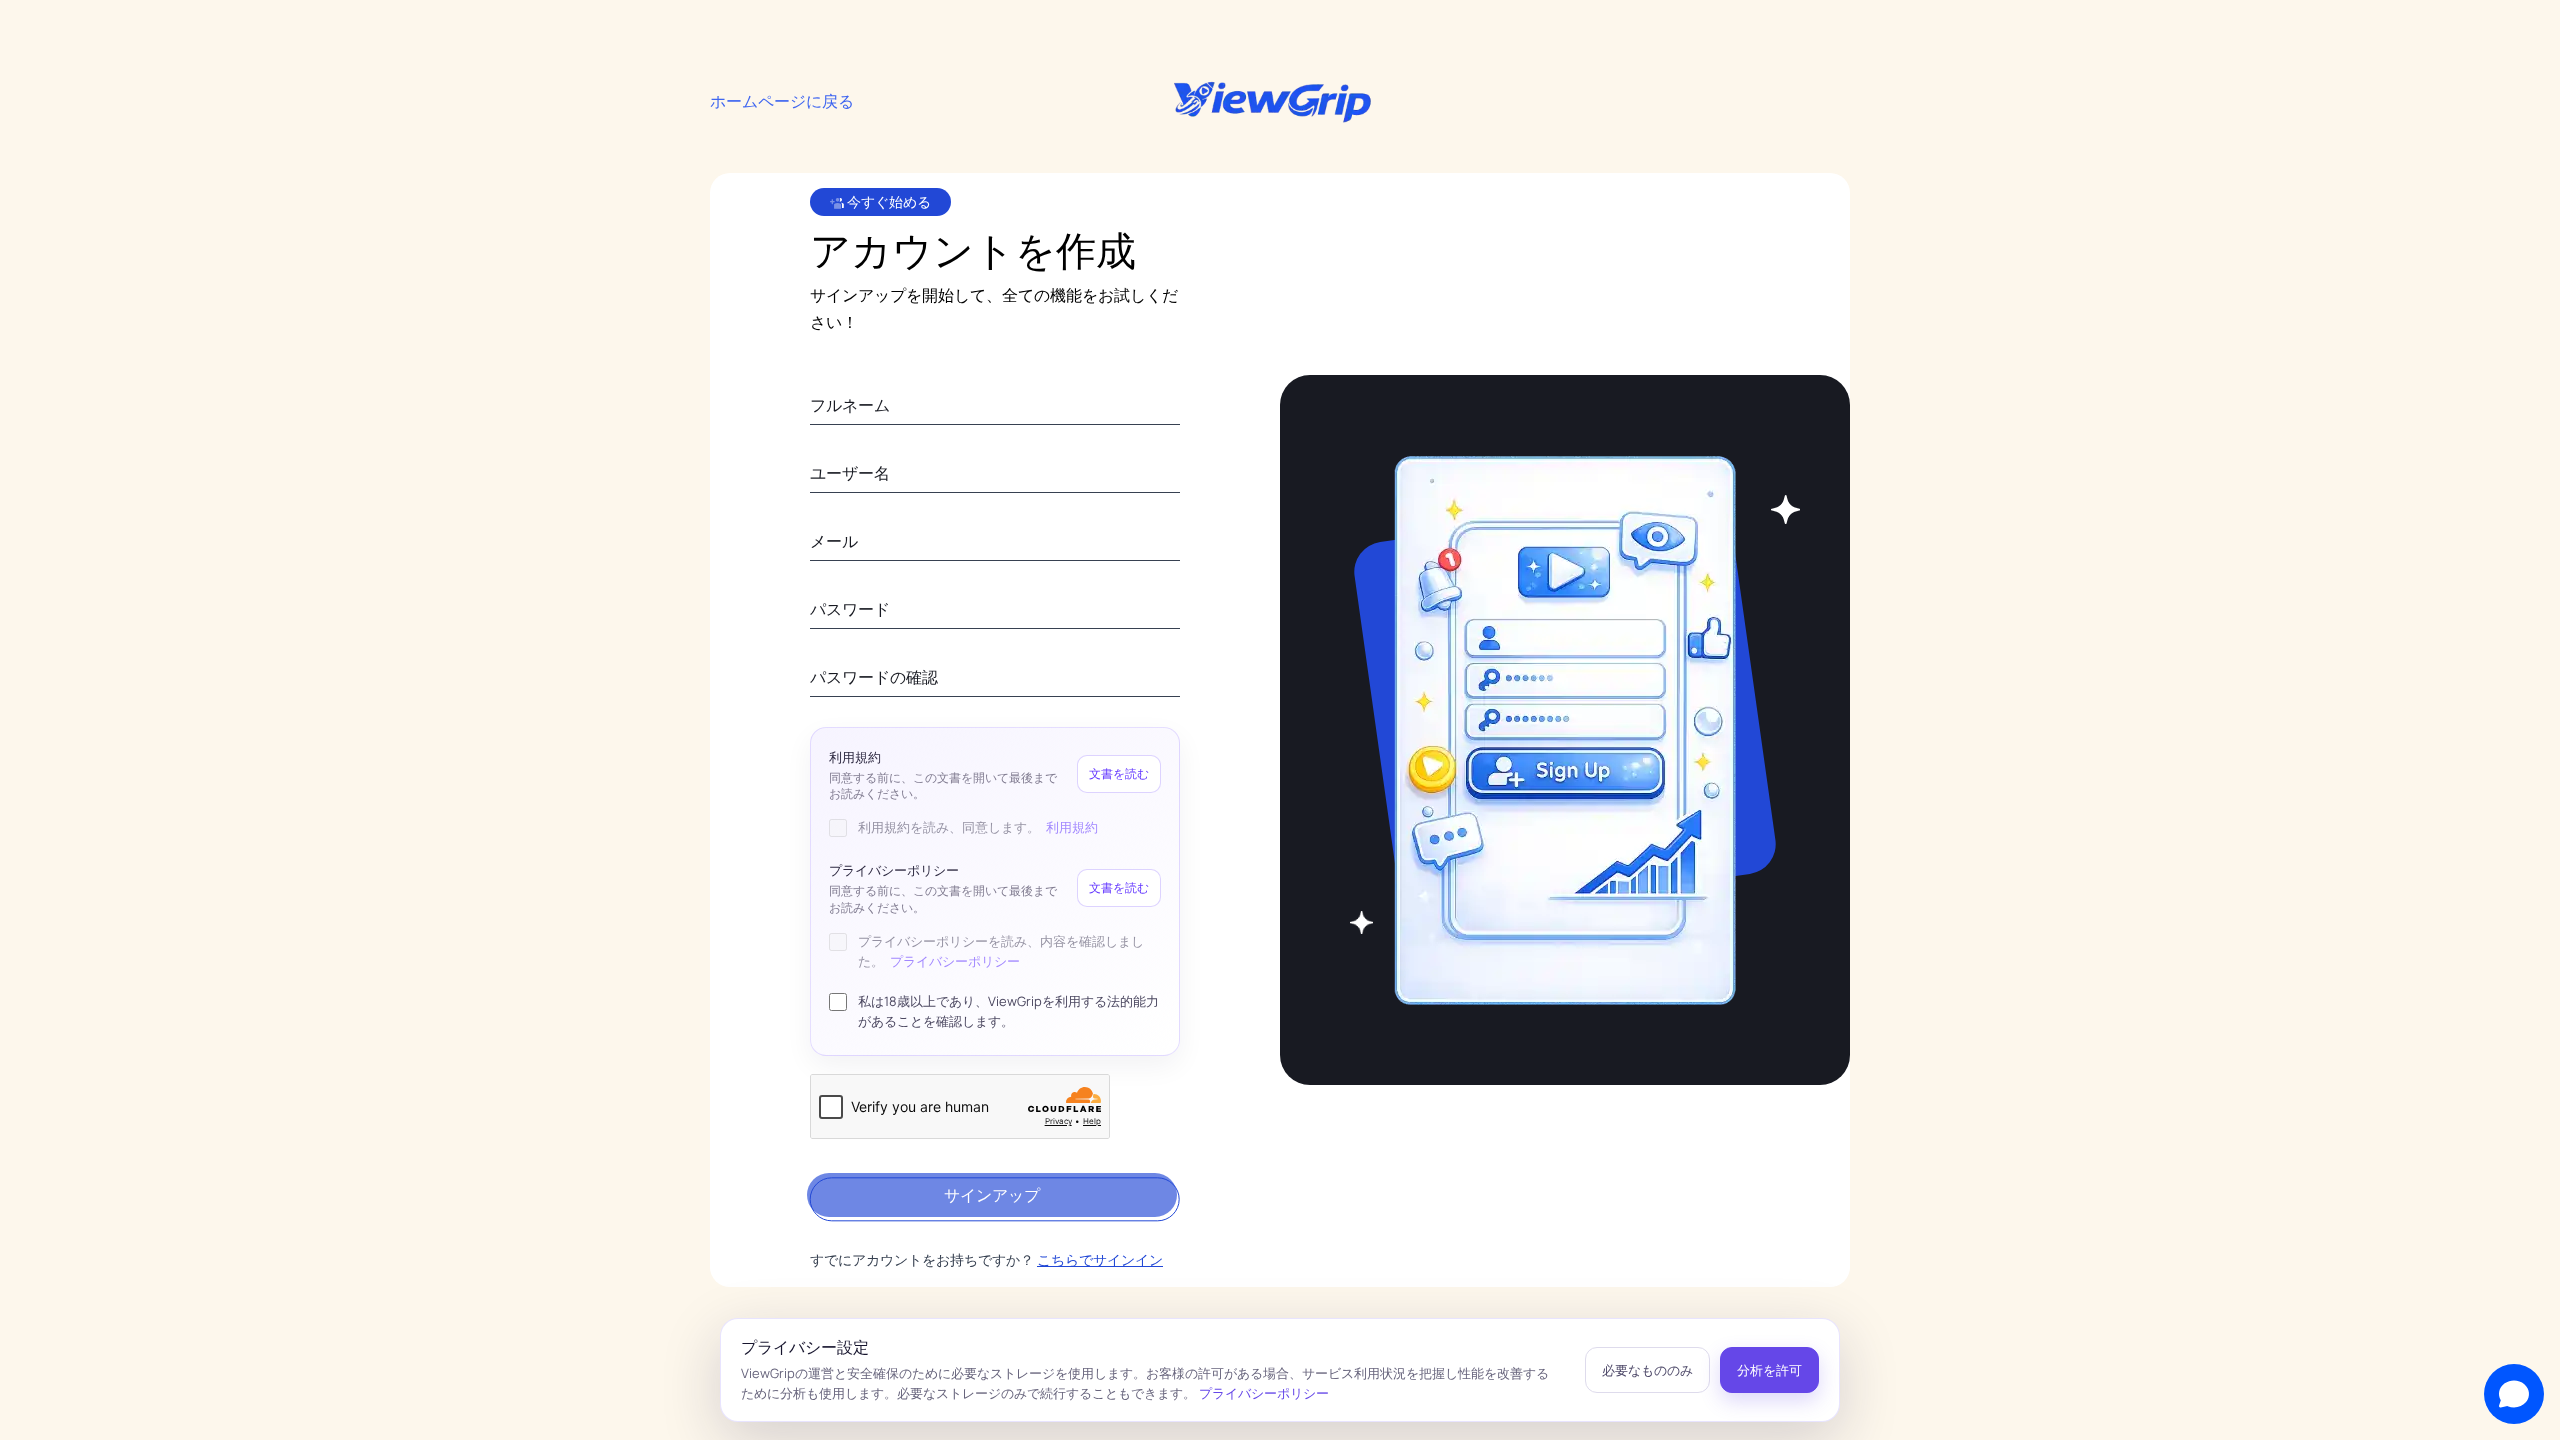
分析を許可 (1769, 1370)
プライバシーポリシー (955, 961)
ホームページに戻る (782, 101)
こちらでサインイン (1100, 1259)
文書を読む (1119, 773)
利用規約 (1072, 827)
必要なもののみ (1647, 1370)
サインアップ (992, 1195)
